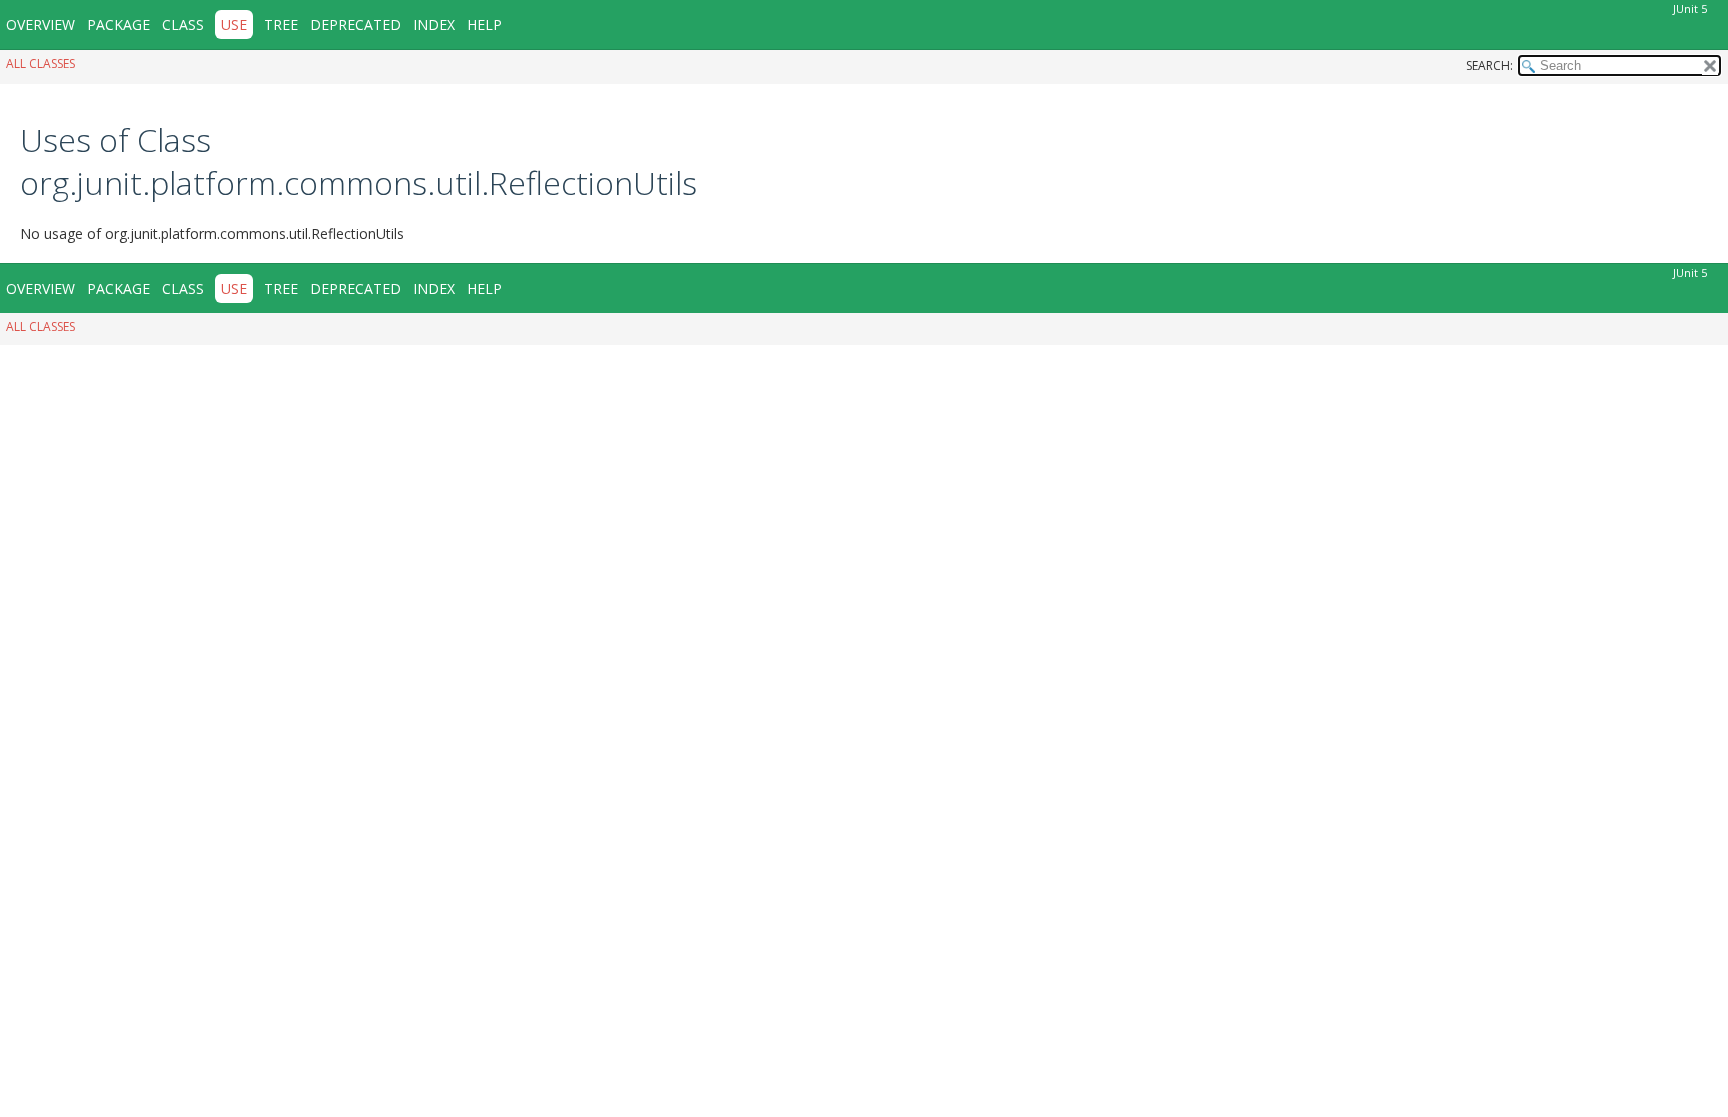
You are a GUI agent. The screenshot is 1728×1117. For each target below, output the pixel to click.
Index (434, 24)
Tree (281, 24)
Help (484, 24)
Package (118, 24)
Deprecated (355, 24)
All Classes (40, 63)
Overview (40, 24)
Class (183, 24)
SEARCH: (1489, 65)
